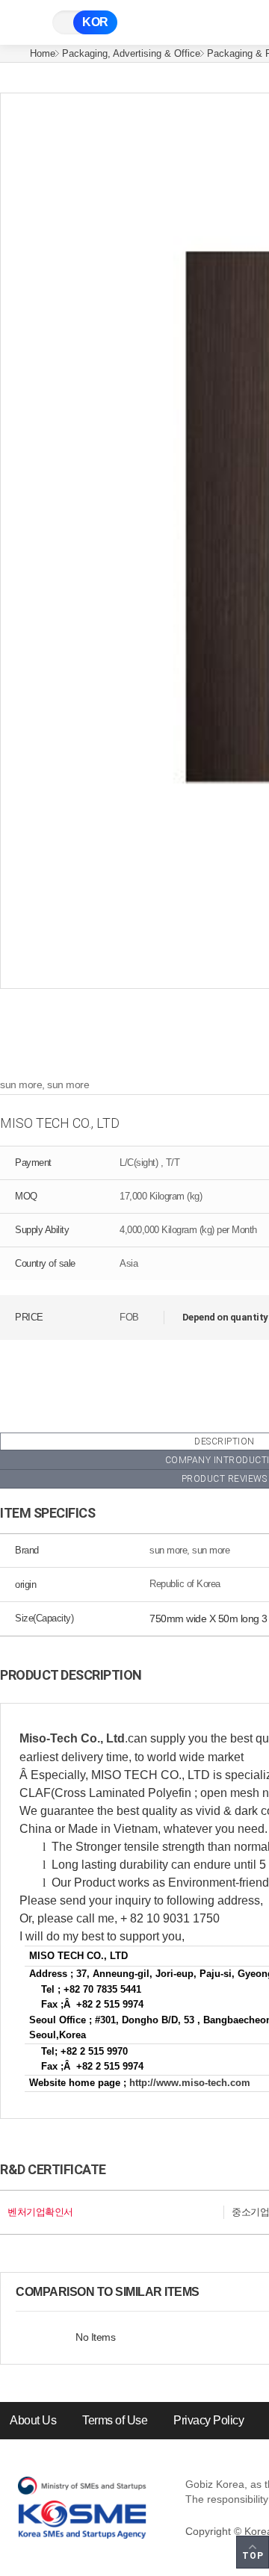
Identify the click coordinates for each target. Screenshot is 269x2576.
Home (43, 53)
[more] (211, 2292)
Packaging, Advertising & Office (131, 53)
